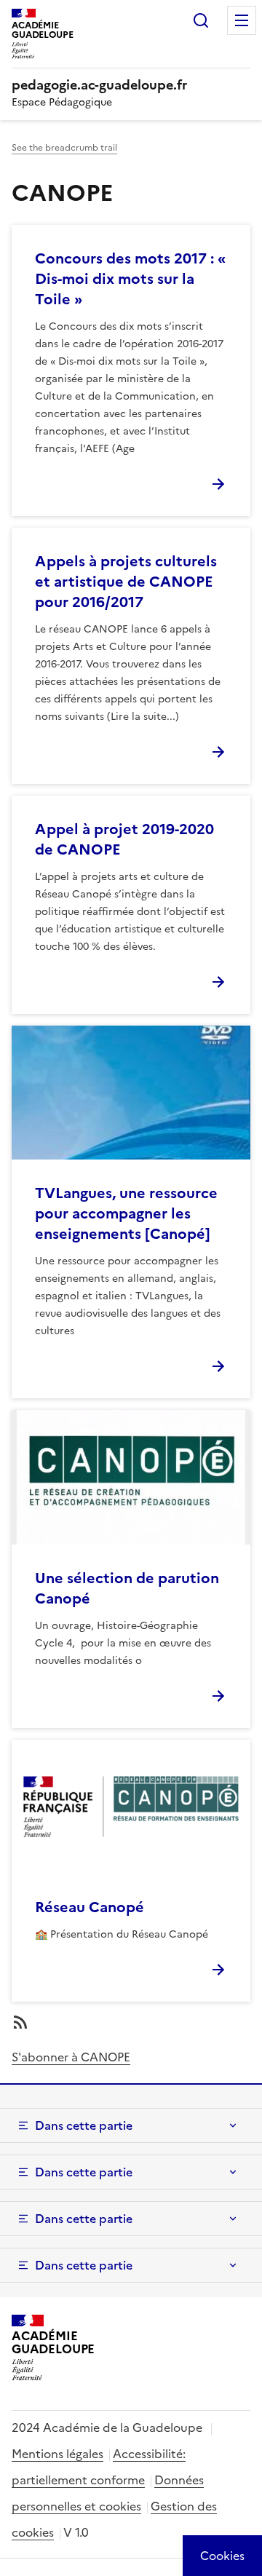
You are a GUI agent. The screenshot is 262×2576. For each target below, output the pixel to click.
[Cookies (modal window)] (222, 2556)
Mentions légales (57, 2454)
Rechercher (201, 20)
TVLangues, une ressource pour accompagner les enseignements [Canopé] (126, 1213)
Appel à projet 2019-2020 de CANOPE (124, 839)
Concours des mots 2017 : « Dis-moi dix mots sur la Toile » (130, 279)
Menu (242, 20)
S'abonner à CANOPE (71, 2057)
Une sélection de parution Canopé (127, 1588)
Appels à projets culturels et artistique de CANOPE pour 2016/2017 (126, 582)
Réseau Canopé (90, 1907)
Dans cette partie (84, 2125)
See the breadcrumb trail (64, 148)
